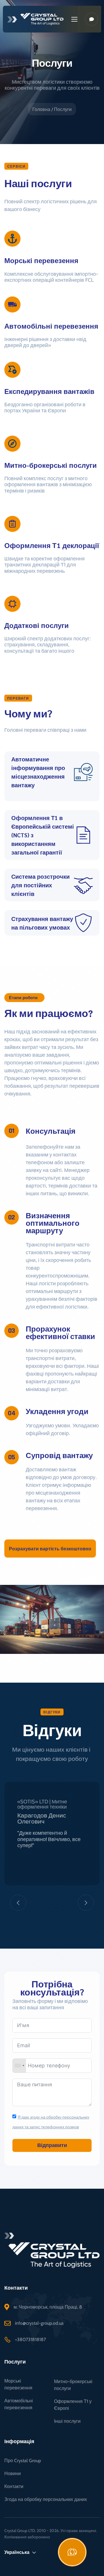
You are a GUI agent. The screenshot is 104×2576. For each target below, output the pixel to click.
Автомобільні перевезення (19, 2404)
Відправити (52, 2145)
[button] (50, 1549)
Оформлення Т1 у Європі (73, 2405)
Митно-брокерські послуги (73, 2385)
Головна (41, 109)
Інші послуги (67, 2421)
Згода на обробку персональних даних (46, 2499)
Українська (17, 2552)
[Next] (86, 1903)
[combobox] (19, 2066)
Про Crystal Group (23, 2461)
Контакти (14, 2486)
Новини (13, 2473)
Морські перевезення (18, 2384)
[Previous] (18, 1903)
